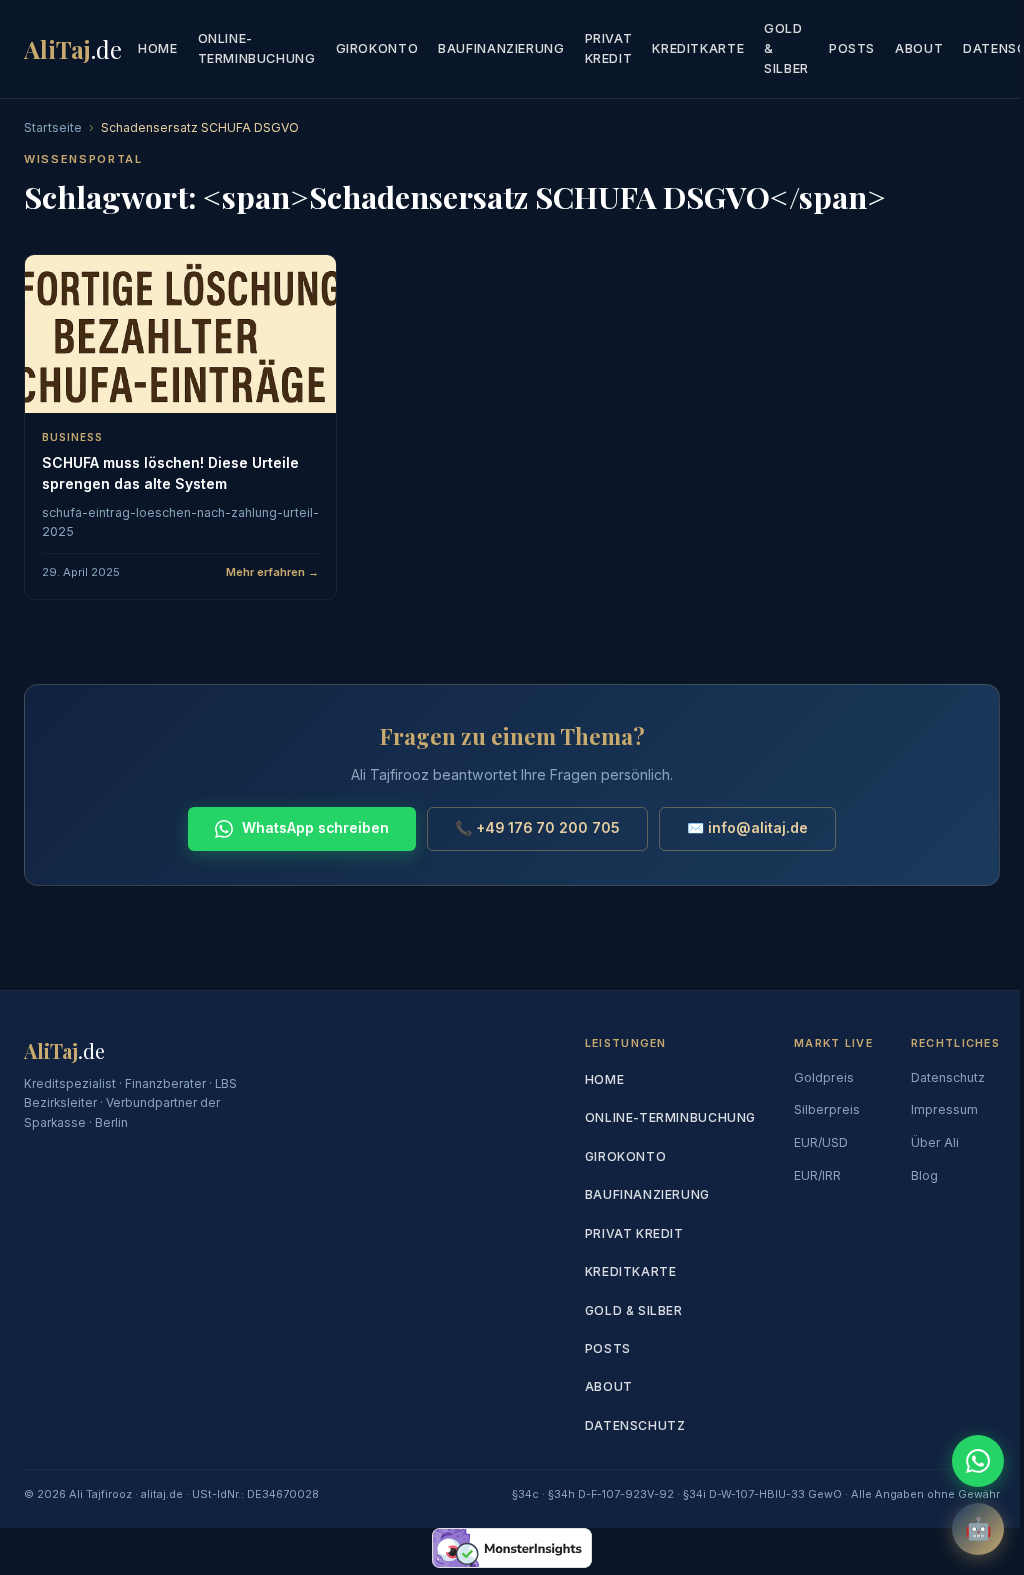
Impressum (944, 1109)
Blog (924, 1175)
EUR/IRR (817, 1175)
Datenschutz (635, 1425)
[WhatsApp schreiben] (978, 1461)
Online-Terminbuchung (257, 48)
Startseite (53, 127)
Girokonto (377, 48)
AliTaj (73, 49)
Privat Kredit (609, 48)
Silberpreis (827, 1109)
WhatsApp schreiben (315, 828)
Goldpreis (824, 1077)
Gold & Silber (786, 48)
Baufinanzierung (501, 48)
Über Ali (935, 1142)
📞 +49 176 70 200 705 (537, 828)
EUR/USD (821, 1142)
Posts (852, 48)
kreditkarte (698, 48)
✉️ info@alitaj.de (747, 828)
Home (158, 48)
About (919, 48)
